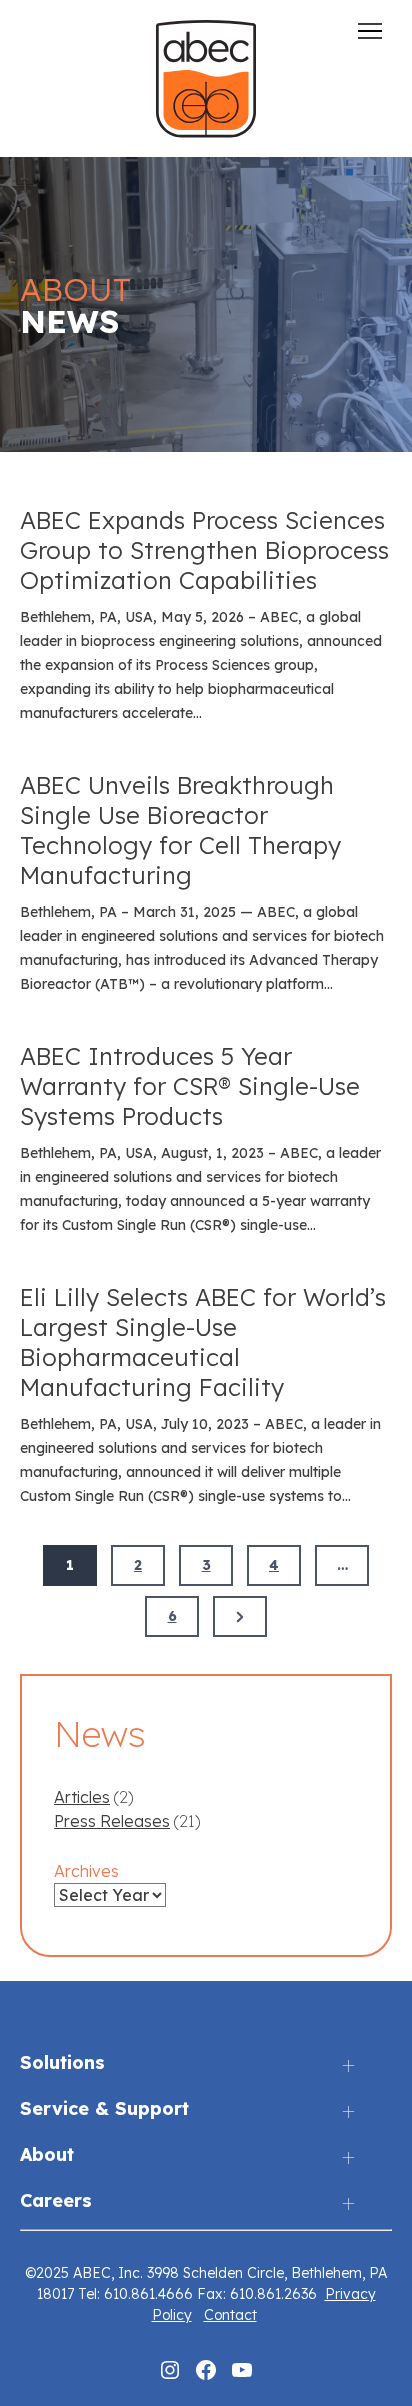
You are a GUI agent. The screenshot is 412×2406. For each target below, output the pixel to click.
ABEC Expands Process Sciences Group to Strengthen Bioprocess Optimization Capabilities (204, 550)
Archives (86, 1871)
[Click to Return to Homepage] (206, 132)
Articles (82, 1797)
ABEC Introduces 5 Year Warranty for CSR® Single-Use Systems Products (190, 1086)
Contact (230, 2315)
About (47, 2155)
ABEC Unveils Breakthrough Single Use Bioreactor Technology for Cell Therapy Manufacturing (180, 830)
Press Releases (112, 1821)
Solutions (62, 2063)
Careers (56, 2201)
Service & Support (104, 2109)
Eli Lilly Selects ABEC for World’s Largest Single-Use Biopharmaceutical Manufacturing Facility (203, 1342)
